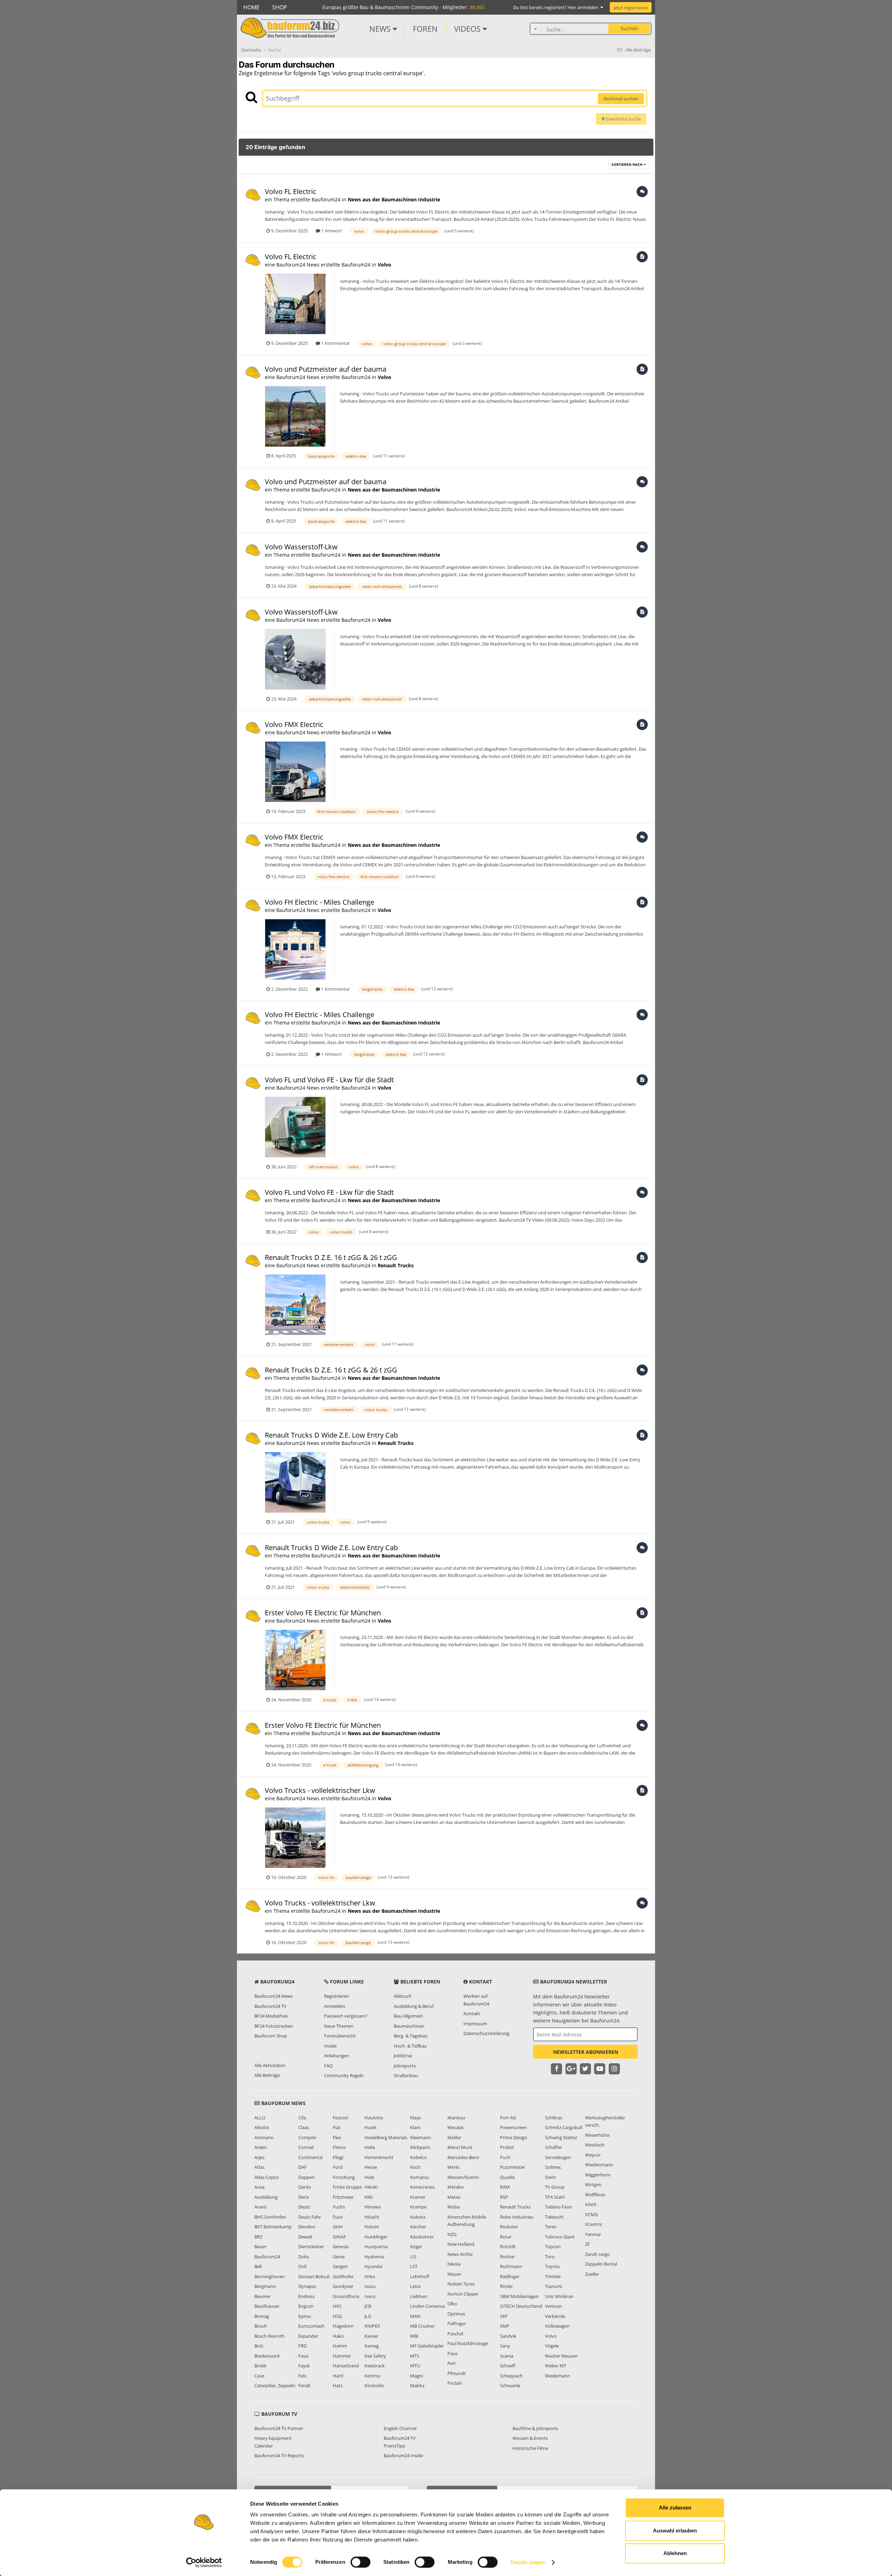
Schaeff (508, 2366)
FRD (302, 2346)
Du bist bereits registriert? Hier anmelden (557, 7)
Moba (453, 2207)
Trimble (553, 2276)
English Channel (400, 2428)
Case (259, 2376)
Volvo (385, 265)
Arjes (259, 2157)
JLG (368, 2316)
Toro (550, 2257)
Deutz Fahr (310, 2217)
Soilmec (553, 2167)
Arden (261, 2147)
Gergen (340, 2266)
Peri (451, 2363)
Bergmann (265, 2286)
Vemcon (553, 2306)
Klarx (415, 2127)
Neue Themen (339, 2026)
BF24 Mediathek (271, 2016)
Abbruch (403, 1996)
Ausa (259, 2187)
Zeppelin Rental (601, 2264)
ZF (587, 2244)
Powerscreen (513, 2127)
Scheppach (511, 2376)
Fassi (303, 2356)
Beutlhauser (267, 2306)
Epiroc (305, 2316)
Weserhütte (597, 2135)
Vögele (552, 2346)
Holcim (372, 2227)
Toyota (552, 2266)
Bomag (262, 2316)
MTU (415, 2366)
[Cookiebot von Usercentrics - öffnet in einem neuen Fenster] (204, 2562)
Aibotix (262, 2127)
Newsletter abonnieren (586, 2052)
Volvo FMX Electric (294, 724)
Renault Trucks (396, 1265)
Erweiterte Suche (623, 119)
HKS (337, 2306)
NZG (452, 2234)
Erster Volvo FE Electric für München (323, 1613)
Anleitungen (337, 2056)
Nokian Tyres (461, 2284)
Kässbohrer (422, 2237)
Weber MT (556, 2366)
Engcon (306, 2306)
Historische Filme (530, 2448)
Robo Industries (517, 2217)
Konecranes (422, 2187)
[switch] (360, 2562)
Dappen (306, 2177)
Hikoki (371, 2187)
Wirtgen (593, 2184)
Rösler (506, 2286)
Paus (452, 2353)
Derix (304, 2197)
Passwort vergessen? (346, 2016)
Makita (417, 2385)
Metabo (456, 2187)
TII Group (555, 2187)
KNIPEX (372, 2326)
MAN (415, 2316)
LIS (413, 2257)
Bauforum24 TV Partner (279, 2428)
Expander (308, 2336)
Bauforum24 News (274, 1996)
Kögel (416, 2246)
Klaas (416, 2118)
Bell (258, 2266)
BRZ (258, 2237)
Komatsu (420, 2177)
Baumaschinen (409, 2026)
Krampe (418, 2207)
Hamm (340, 2346)
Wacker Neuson (561, 2356)
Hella (370, 2147)
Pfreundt (457, 2373)
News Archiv (460, 2254)
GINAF (339, 2237)
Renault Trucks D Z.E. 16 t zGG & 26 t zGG (331, 1257)
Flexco (339, 2147)
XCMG (591, 2214)
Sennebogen (558, 2157)
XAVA (591, 2204)
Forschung (344, 2177)
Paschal (455, 2334)
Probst (507, 2147)
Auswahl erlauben (675, 2531)
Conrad (306, 2147)
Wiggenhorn (598, 2175)
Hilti (369, 2197)
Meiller (454, 2137)
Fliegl (338, 2157)
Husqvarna (376, 2246)
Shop (280, 7)
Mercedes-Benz (463, 2157)
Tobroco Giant (560, 2237)
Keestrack (375, 2366)
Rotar (506, 2237)
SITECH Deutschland (521, 2306)
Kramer (418, 2197)
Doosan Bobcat (314, 2276)
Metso (454, 2197)
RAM (505, 2187)
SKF (504, 2316)
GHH (338, 2227)
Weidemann (557, 2376)
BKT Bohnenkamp (273, 2227)
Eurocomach (311, 2326)
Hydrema (374, 2257)
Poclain (455, 2383)
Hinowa (372, 2207)
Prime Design (514, 2137)
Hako (338, 2336)
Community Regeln (344, 2075)
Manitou (456, 2118)
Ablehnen (675, 2553)
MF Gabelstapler (427, 2346)
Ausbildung (266, 2197)
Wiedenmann (599, 2165)
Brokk (260, 2366)
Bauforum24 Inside (403, 2455)
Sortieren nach (628, 164)
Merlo (453, 2167)
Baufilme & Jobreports (535, 2428)
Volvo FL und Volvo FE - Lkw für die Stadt (329, 1080)
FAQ (328, 2066)
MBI (414, 2336)
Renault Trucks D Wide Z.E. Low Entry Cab (331, 1435)
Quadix (507, 2177)
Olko (452, 2304)
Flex (337, 2137)
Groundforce (346, 2296)
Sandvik (508, 2336)
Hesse (371, 2167)
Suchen (629, 28)
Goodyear (343, 2286)
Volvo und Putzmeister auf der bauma (326, 369)
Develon (307, 2227)
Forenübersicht (340, 2036)
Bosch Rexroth (270, 2336)
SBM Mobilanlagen (519, 2296)
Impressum (475, 2024)
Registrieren (336, 1996)
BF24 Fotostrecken (274, 2026)
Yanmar (593, 2234)
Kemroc (372, 2376)
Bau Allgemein (408, 2016)
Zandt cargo (597, 2254)
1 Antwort (331, 231)
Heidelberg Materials (386, 2137)
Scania (507, 2356)
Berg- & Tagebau (411, 2036)
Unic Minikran (559, 2296)
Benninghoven (270, 2276)
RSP (504, 2197)
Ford (338, 2167)
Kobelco (418, 2157)
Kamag (372, 2346)
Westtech (595, 2145)
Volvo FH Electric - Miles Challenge (320, 902)
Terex (551, 2227)
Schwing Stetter (561, 2137)
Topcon (553, 2246)
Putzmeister (513, 2167)
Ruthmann (511, 2266)
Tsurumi (553, 2286)
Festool (340, 2118)
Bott (259, 2346)
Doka (304, 2257)
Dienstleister (311, 2246)
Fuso (338, 2217)
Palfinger (457, 2323)
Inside (330, 2046)
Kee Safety (375, 2356)
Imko (370, 2276)
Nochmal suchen (621, 99)
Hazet (371, 2127)
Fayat (304, 2366)
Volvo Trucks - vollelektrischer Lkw (320, 1790)
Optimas (456, 2314)
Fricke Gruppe (347, 2187)
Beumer (263, 2296)
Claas (304, 2127)
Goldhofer (343, 2276)
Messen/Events (463, 2177)
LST (414, 2266)
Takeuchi (554, 2217)
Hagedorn (343, 2326)
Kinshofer (374, 2385)
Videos (468, 29)
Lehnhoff (420, 2276)
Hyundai (373, 2266)
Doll (302, 2266)
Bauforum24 (267, 2257)
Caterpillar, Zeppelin (275, 2385)
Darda (305, 2187)
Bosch (261, 2326)
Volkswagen (557, 2326)
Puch (505, 2157)
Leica (415, 2286)
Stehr (551, 2177)
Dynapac (307, 2286)
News (381, 29)
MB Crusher (422, 2326)
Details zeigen (528, 2562)
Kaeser (371, 2336)
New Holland (461, 2244)
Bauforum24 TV (270, 2006)
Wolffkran (595, 2195)
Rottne (507, 2257)
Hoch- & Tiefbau (410, 2046)
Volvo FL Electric (291, 191)
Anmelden (335, 2006)
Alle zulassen (675, 2508)
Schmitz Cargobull (564, 2127)
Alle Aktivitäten (270, 2065)
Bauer (260, 2246)
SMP (505, 2326)
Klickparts (420, 2147)
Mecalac (456, 2127)
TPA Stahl (555, 2197)
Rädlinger (510, 2276)
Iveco (370, 2296)
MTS (415, 2356)
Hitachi (372, 2217)
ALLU (260, 2118)
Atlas (259, 2167)
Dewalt (305, 2237)
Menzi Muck (460, 2147)
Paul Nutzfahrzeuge (468, 2343)
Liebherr (419, 2296)
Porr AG (508, 2118)
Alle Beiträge (267, 2075)
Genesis (341, 2246)
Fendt (304, 2385)
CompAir (307, 2137)
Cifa (302, 2118)
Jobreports (405, 2066)
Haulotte (374, 2118)
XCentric (594, 2224)
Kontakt (472, 2013)
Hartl (338, 2376)
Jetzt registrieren (631, 8)
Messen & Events (530, 2438)
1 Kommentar (335, 343)
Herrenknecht (379, 2157)
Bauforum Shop (271, 2036)
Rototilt (508, 2246)
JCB (368, 2306)
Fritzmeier (343, 2197)
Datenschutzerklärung (486, 2033)
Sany (505, 2346)
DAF (302, 2167)
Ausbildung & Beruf (414, 2006)
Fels (302, 2376)
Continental (310, 2157)
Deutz (304, 2207)
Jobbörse (403, 2056)
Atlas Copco (267, 2177)
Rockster (509, 2227)
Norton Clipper (463, 2294)
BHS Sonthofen (270, 2217)
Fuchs (339, 2207)
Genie (339, 2257)
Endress (306, 2296)
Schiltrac (554, 2118)
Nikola (454, 2264)
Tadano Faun (559, 2207)
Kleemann (421, 2137)
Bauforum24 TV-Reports (279, 2455)
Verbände (555, 2316)
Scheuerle (510, 2385)
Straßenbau (406, 2075)
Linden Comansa (428, 2306)
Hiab (369, 2177)
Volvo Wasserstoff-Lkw (301, 547)
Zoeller (592, 2274)
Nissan (454, 2274)
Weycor (593, 2155)
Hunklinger (376, 2237)
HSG (337, 2316)
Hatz (338, 2385)
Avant (260, 2207)
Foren (425, 29)
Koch (415, 2167)
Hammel (342, 2356)
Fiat (337, 2127)
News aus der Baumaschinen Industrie (394, 199)
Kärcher (418, 2227)
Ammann (264, 2137)
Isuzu (370, 2286)
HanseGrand (346, 2366)
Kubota (418, 2217)
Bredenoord (267, 2356)
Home (251, 7)
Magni (417, 2376)
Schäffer (553, 2147)
